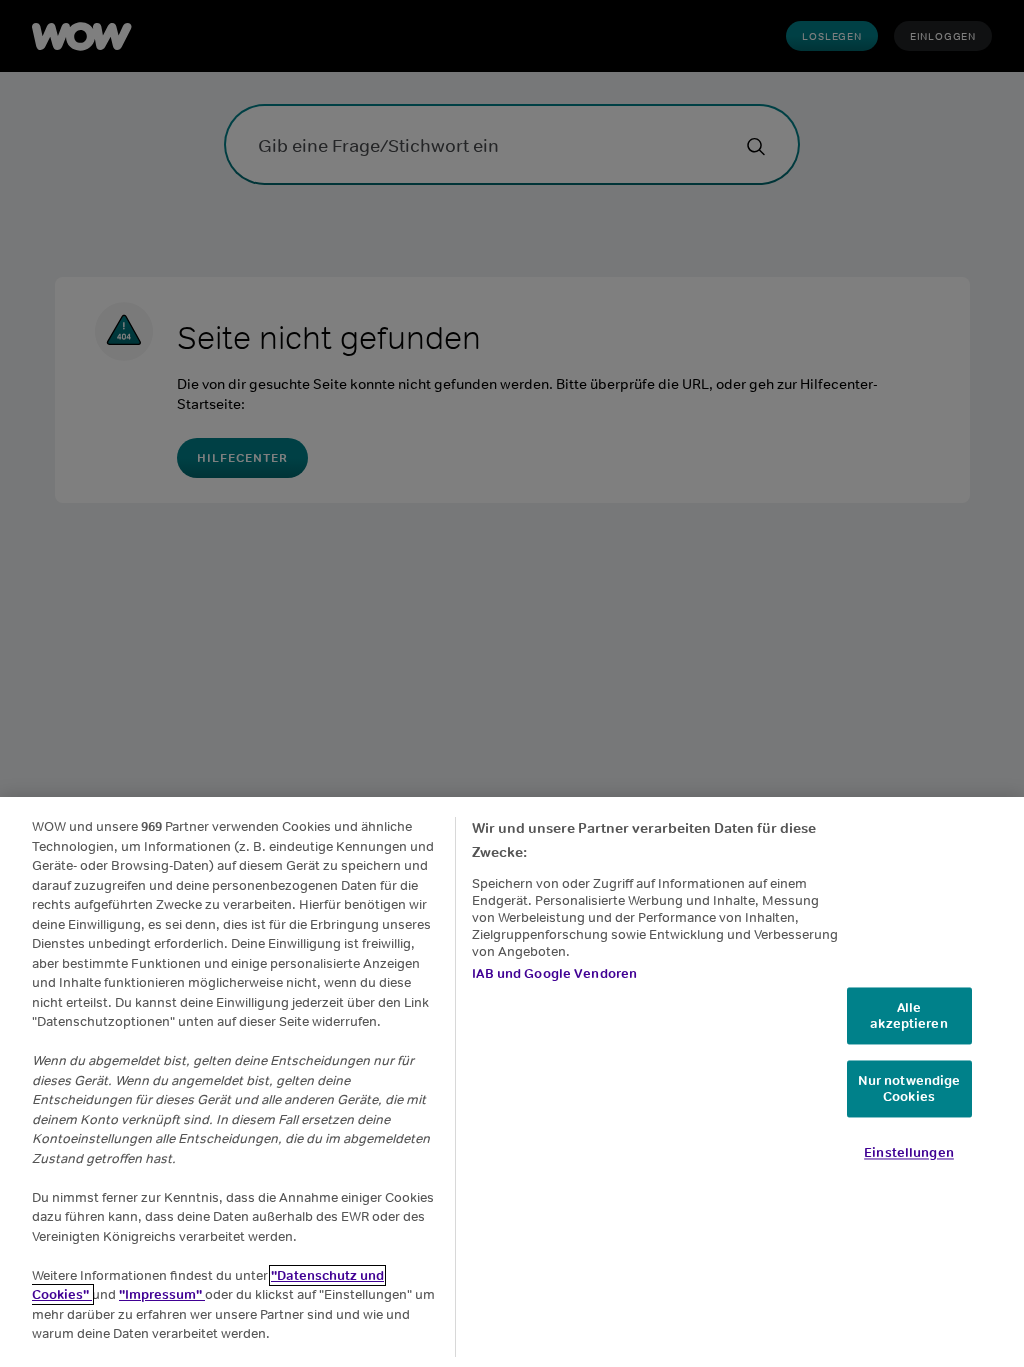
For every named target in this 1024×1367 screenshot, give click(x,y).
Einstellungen (909, 1153)
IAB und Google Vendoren (554, 973)
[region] (512, 1082)
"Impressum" (162, 1294)
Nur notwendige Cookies (909, 1089)
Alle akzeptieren (908, 1016)
